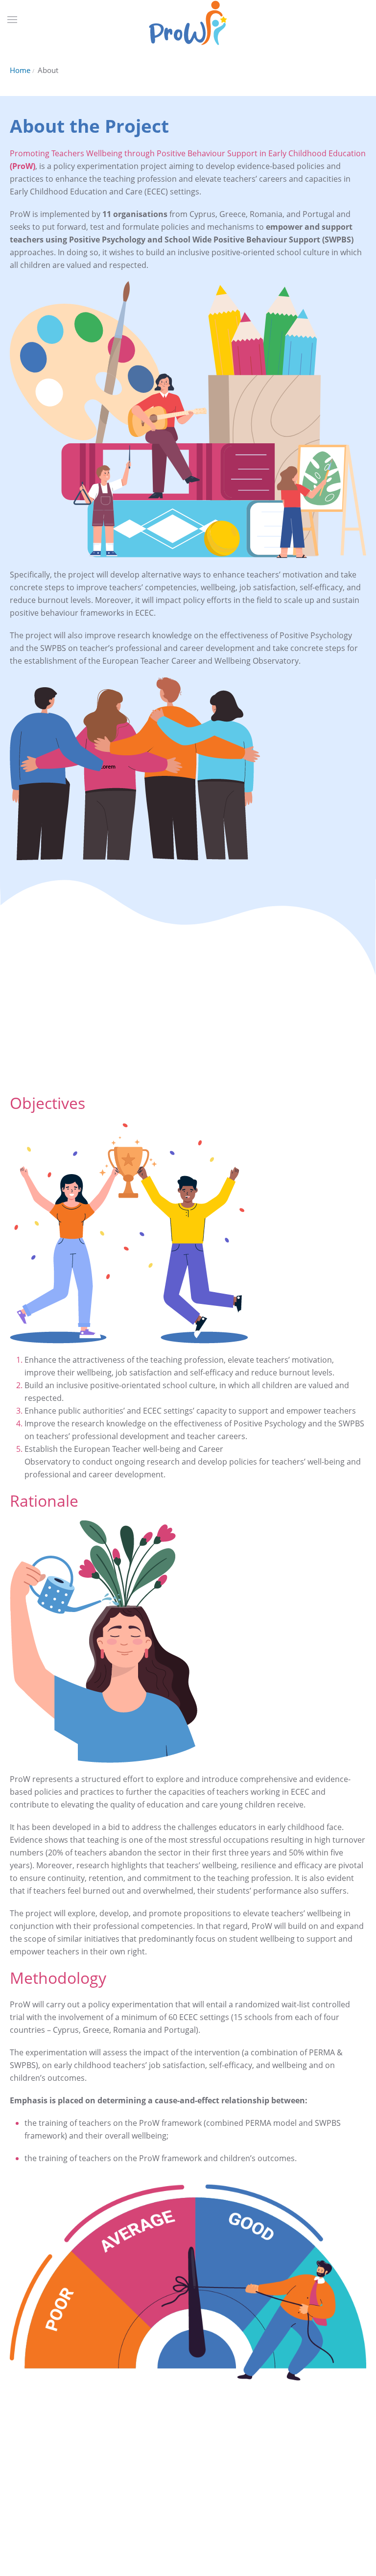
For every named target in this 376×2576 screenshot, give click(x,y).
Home (20, 70)
